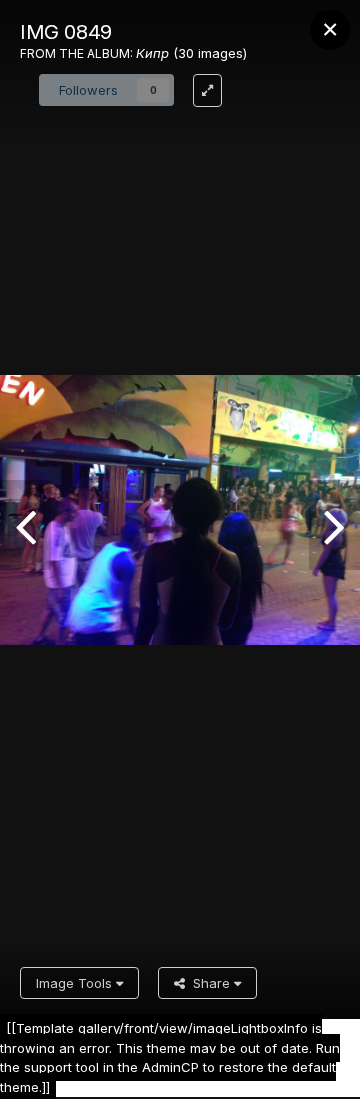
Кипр (152, 53)
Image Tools (76, 983)
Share (209, 983)
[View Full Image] (207, 90)
